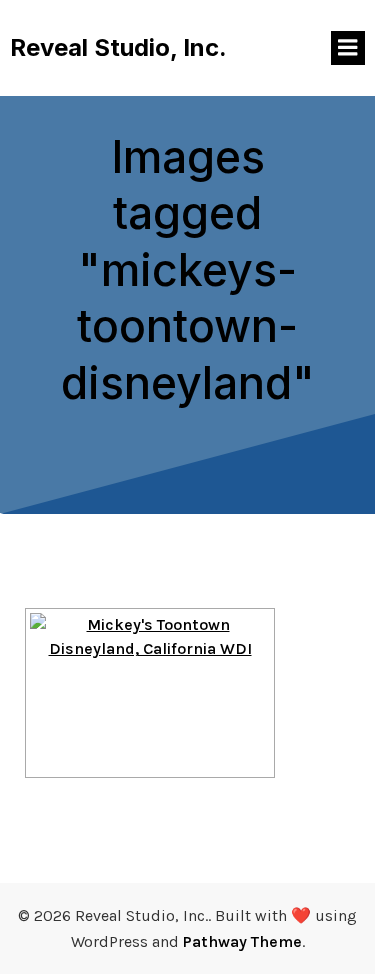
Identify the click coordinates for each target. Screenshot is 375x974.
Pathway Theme (242, 941)
